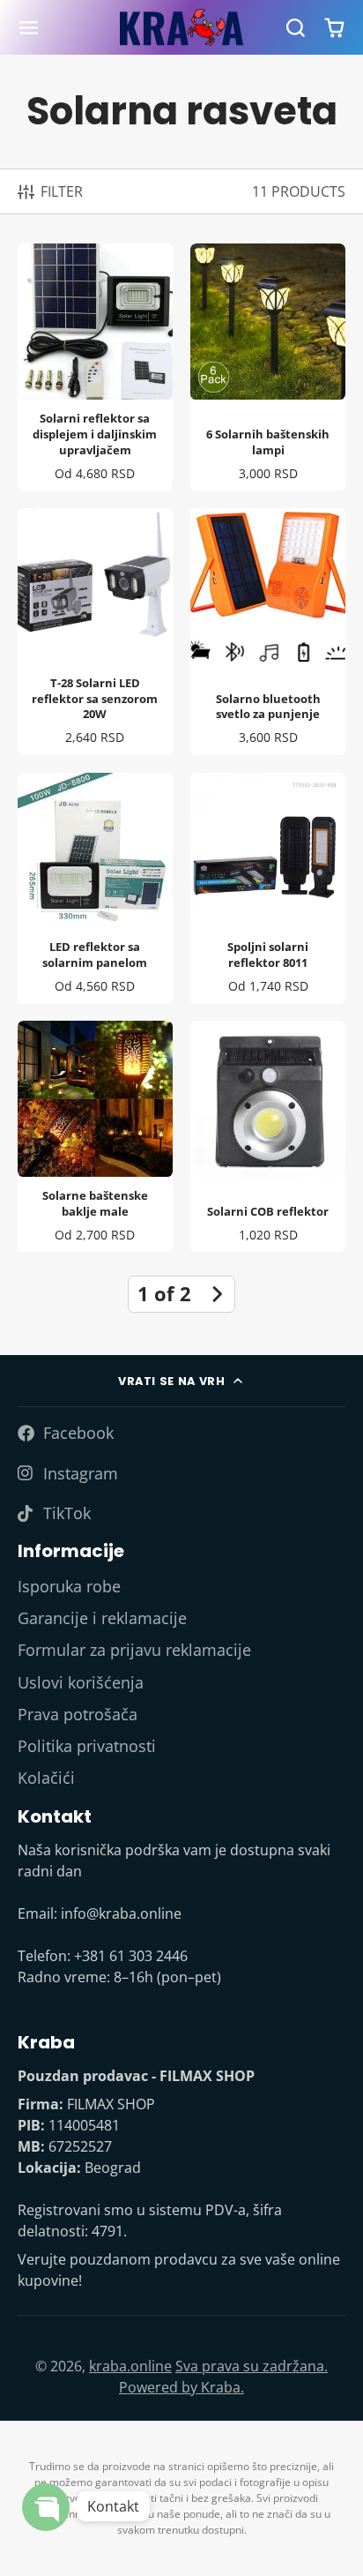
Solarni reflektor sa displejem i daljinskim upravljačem (95, 367)
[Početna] (181, 28)
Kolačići (46, 1778)
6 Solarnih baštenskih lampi (268, 367)
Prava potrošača (78, 1714)
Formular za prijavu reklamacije (134, 1650)
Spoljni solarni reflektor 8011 (268, 888)
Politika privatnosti (87, 1746)
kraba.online (130, 2366)
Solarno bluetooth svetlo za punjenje (268, 632)
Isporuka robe (69, 1586)
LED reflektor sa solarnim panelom (95, 888)
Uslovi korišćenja (81, 1682)
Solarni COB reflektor (268, 1136)
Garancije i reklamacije (102, 1618)
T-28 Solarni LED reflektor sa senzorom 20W (95, 632)
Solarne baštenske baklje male (95, 1136)
